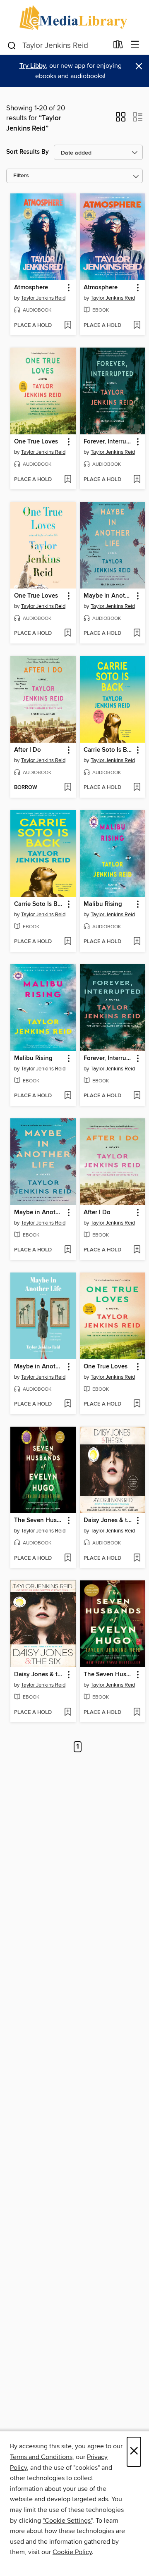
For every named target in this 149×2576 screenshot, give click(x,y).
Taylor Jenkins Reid (43, 298)
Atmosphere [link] (31, 288)
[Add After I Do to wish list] (68, 788)
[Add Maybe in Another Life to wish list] (137, 634)
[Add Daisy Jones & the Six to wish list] (137, 1558)
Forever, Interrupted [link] (109, 442)
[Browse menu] (135, 45)
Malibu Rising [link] (103, 904)
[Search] (12, 45)
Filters (21, 176)
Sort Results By (28, 152)
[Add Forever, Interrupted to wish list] (137, 480)
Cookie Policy (72, 2552)
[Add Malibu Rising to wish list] (137, 942)
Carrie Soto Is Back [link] (109, 750)
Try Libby (33, 66)
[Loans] (118, 46)
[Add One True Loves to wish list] (68, 480)
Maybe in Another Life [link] (109, 596)
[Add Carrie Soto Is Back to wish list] (137, 788)
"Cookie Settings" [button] (67, 2521)
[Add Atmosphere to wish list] (68, 326)
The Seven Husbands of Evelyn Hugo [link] (39, 1520)
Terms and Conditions (41, 2457)
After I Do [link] (28, 750)
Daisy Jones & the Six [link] (109, 1520)
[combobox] (57, 45)
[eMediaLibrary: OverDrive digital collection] (74, 18)
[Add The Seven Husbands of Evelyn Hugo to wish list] (68, 1558)
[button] (121, 119)
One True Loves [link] (36, 442)
